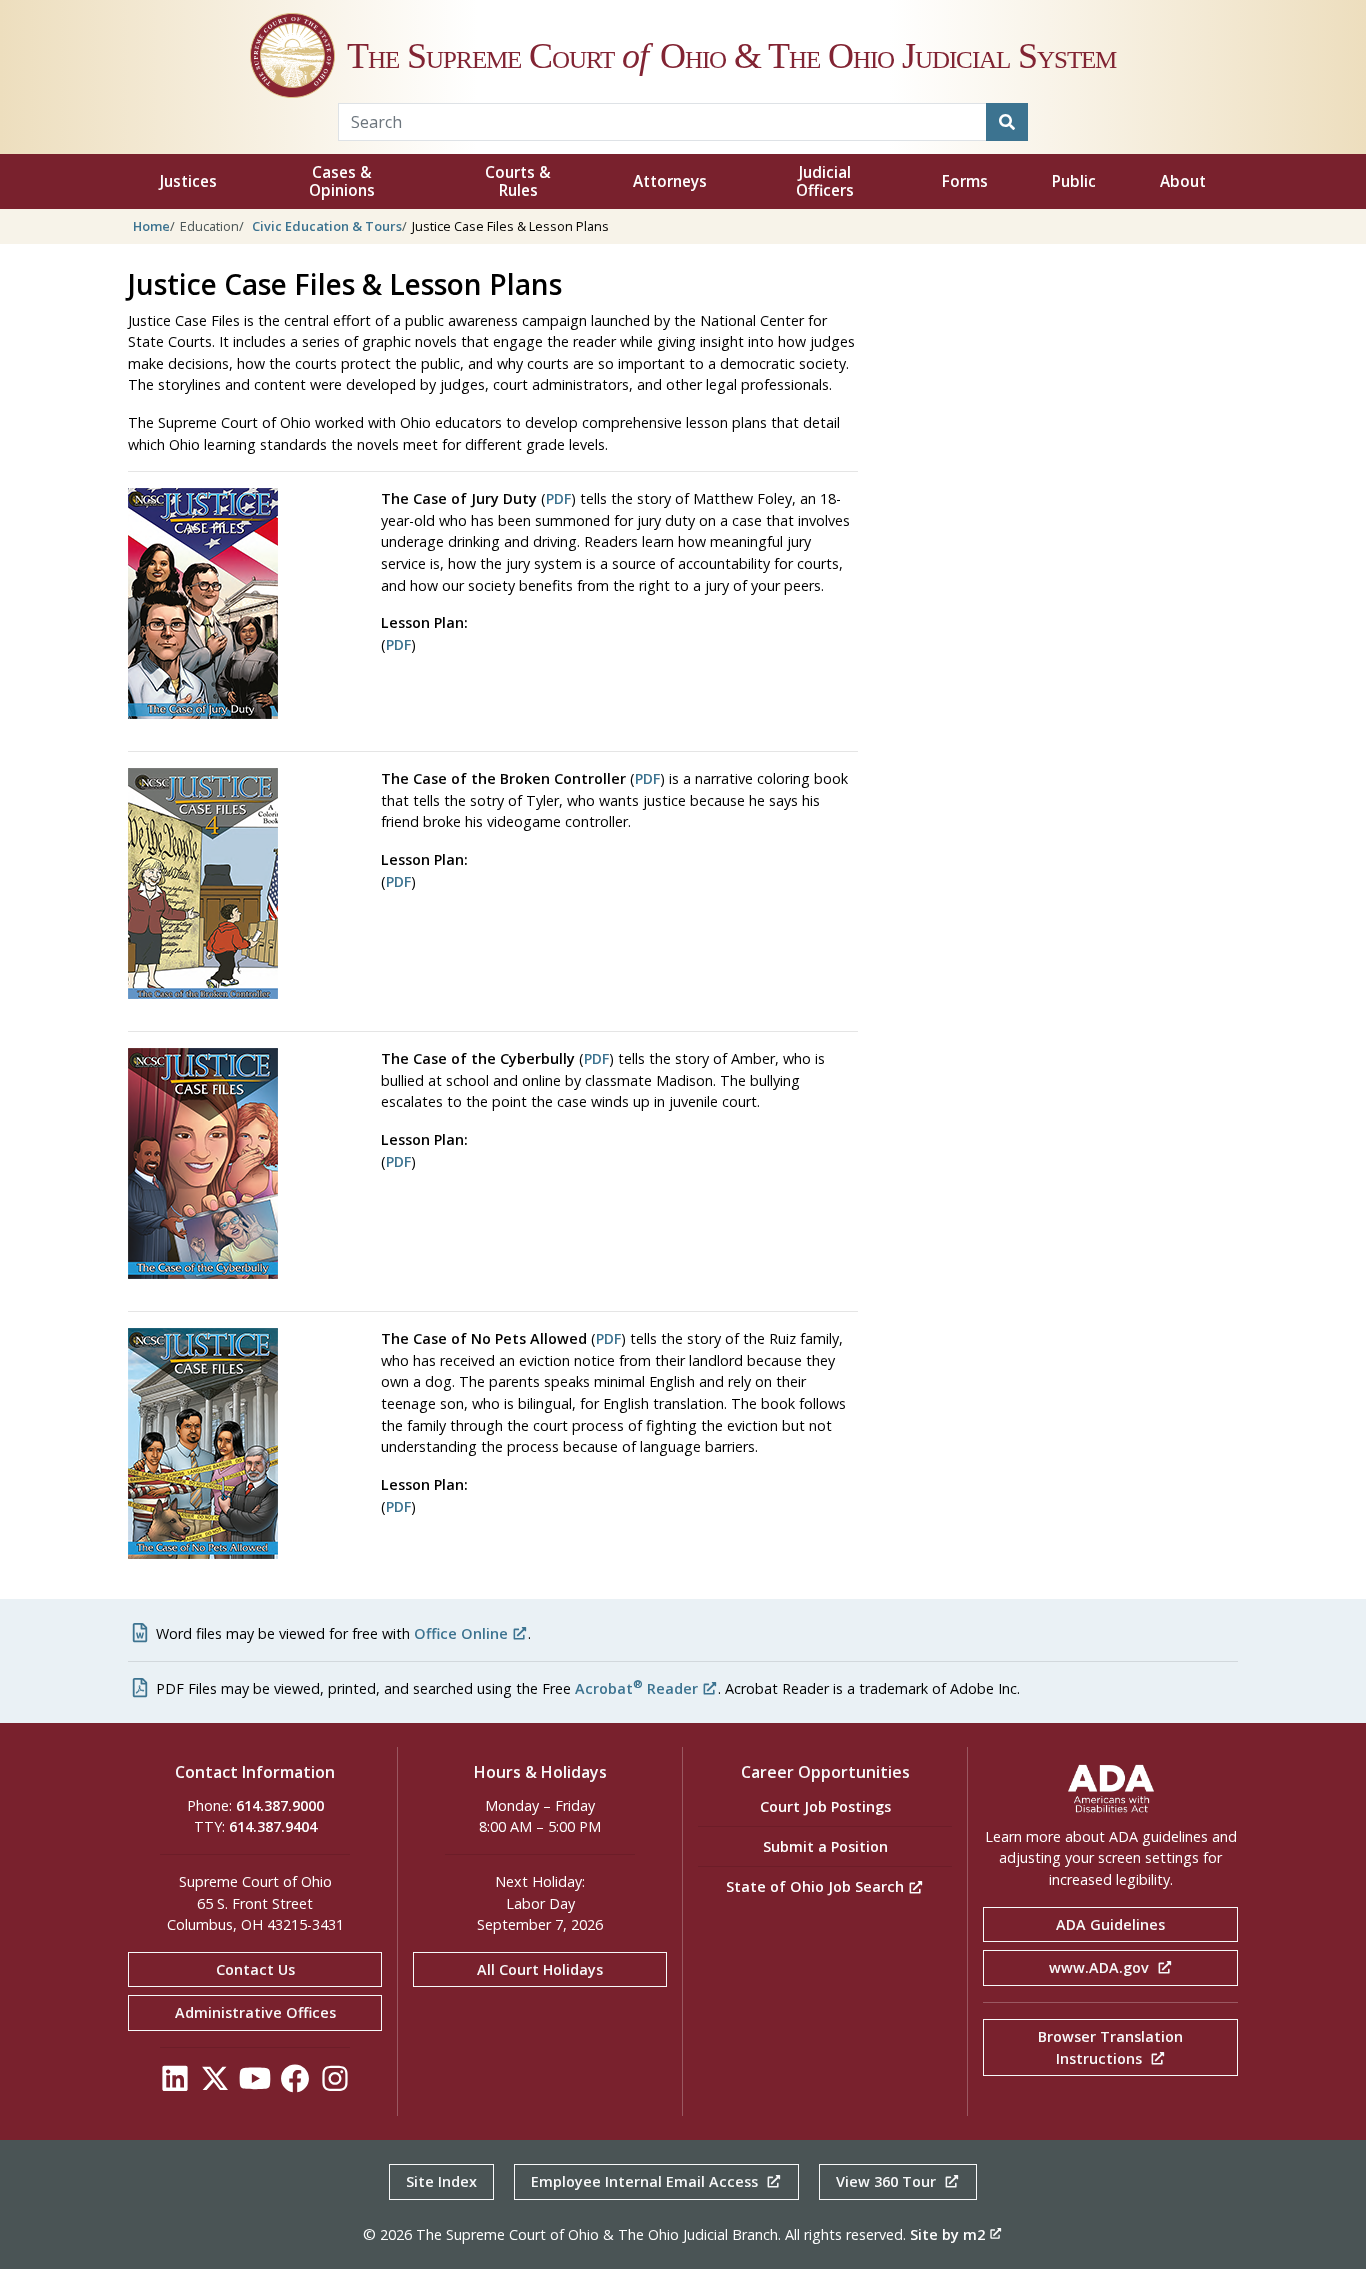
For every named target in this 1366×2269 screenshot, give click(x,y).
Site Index (441, 2181)
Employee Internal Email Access (646, 2181)
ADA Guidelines (1110, 1924)
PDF (558, 498)
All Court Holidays (540, 1969)
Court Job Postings (825, 1806)
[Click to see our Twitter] (215, 2083)
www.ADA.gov (1101, 1967)
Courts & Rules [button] (518, 181)
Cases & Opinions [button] (342, 181)
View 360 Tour (888, 2181)
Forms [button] (965, 181)
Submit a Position (825, 1846)
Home (151, 226)
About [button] (1183, 181)
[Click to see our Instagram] (335, 2083)
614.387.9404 (273, 1826)
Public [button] (1074, 181)
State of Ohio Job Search (817, 1886)
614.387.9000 (280, 1805)
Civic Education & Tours (327, 226)
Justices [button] (188, 181)
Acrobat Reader (636, 1688)
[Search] (1007, 122)
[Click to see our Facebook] (295, 2083)
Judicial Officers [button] (825, 181)
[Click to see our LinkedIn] (175, 2083)
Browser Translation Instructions (1110, 2047)
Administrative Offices (255, 2012)
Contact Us (255, 1969)
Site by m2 (947, 2234)
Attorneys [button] (670, 181)
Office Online (461, 1633)
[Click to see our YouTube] (255, 2083)
